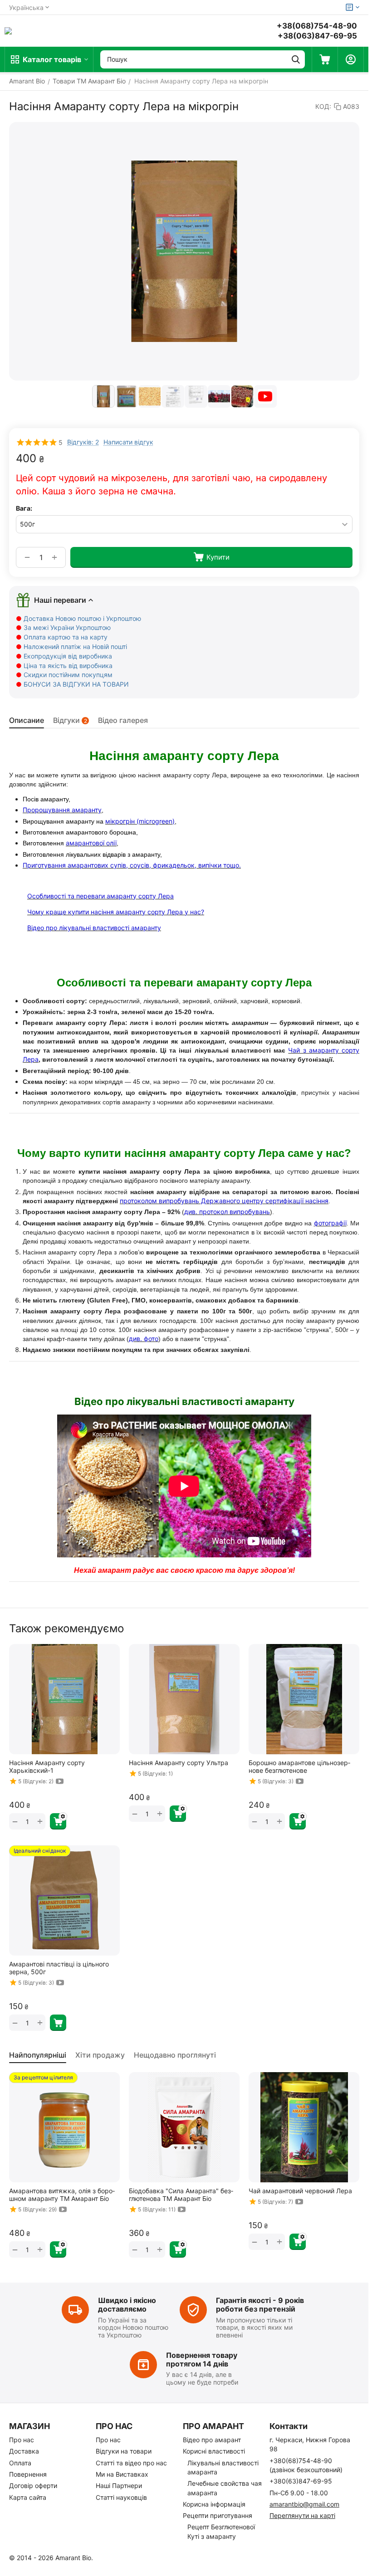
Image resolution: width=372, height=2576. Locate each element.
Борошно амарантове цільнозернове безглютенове (299, 1766)
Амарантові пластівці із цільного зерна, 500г (59, 1968)
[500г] (184, 251)
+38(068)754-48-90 (317, 26)
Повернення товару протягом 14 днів (202, 2359)
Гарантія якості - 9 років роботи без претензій (260, 2305)
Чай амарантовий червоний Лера (300, 2191)
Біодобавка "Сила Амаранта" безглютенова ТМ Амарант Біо (181, 2195)
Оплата (20, 2463)
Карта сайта (28, 2497)
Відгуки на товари (124, 2451)
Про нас (22, 2440)
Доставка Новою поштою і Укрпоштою (82, 618)
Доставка (24, 2451)
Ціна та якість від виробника (68, 666)
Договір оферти (33, 2486)
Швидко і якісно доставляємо (127, 2305)
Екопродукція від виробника (68, 656)
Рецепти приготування (218, 2515)
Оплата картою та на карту (66, 637)
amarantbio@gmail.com (304, 2504)
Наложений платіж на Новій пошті (75, 646)
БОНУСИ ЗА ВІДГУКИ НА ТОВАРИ (76, 684)
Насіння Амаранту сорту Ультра (179, 1763)
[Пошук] (296, 59)
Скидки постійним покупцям (68, 675)
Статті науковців (121, 2497)
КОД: (323, 106)
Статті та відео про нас (131, 2463)
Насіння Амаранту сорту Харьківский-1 (47, 1766)
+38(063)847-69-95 (317, 36)
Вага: (24, 508)
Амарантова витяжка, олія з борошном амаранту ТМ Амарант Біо (62, 2195)
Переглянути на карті (302, 2515)
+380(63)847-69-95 (301, 2481)
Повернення (28, 2474)
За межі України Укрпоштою (67, 627)
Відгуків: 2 (83, 442)
